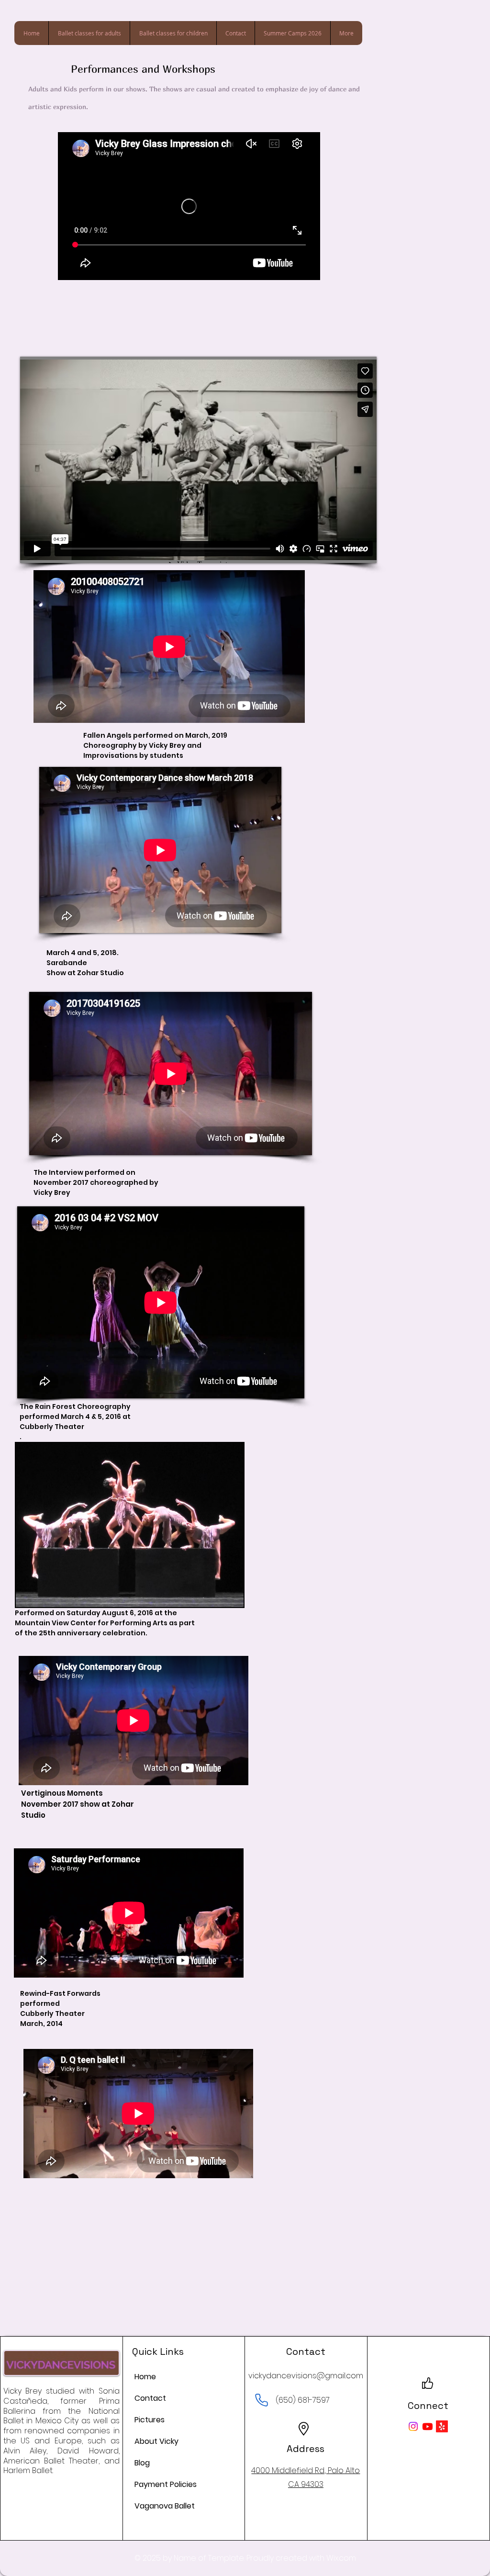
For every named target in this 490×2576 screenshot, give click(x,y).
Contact (150, 2398)
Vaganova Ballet (165, 2506)
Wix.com (341, 2558)
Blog (142, 2463)
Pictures (150, 2420)
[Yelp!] (442, 2426)
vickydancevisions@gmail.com (306, 2376)
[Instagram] (413, 2426)
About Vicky (156, 2441)
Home (145, 2377)
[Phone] (261, 2400)
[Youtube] (428, 2426)
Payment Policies (166, 2484)
